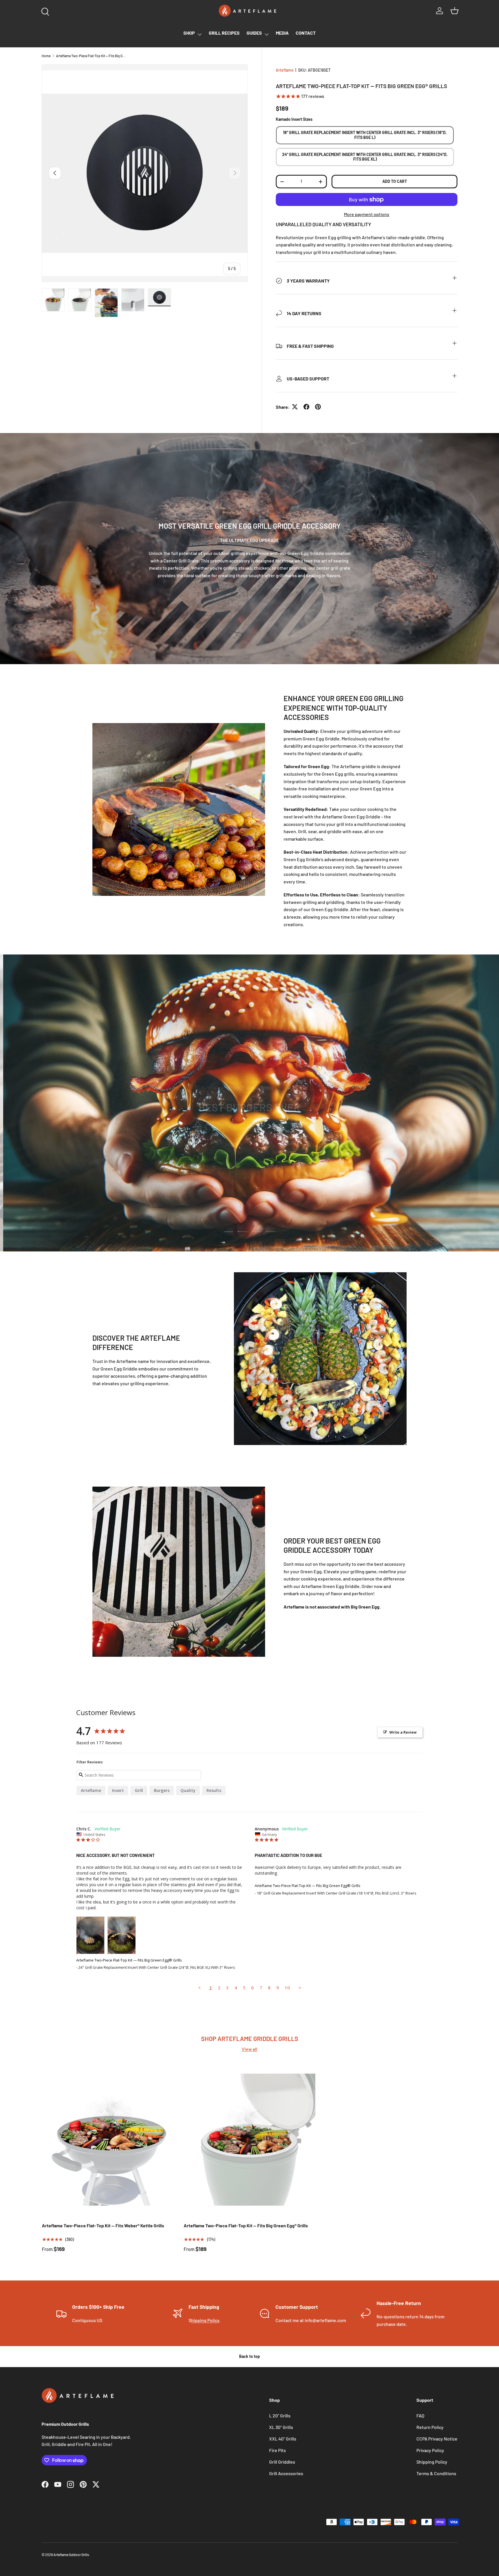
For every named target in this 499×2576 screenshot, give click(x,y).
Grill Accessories (286, 2473)
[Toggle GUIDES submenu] (267, 34)
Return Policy (430, 2427)
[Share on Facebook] (306, 407)
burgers (162, 1790)
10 (287, 1988)
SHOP (189, 33)
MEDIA (282, 33)
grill (139, 1790)
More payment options (367, 214)
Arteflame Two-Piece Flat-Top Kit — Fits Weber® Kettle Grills (103, 2225)
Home (46, 56)
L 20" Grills (280, 2416)
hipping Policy (205, 2320)
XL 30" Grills (281, 2427)
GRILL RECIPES (224, 33)
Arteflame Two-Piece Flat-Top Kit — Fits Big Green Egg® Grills (91, 56)
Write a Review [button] (403, 1732)
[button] (455, 11)
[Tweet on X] (295, 407)
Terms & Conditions (436, 2473)
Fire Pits (278, 2450)
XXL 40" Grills (283, 2439)
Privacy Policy (430, 2450)
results (214, 1790)
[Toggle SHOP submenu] (200, 34)
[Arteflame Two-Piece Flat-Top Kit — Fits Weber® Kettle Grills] (108, 2140)
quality (188, 1790)
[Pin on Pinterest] (318, 407)
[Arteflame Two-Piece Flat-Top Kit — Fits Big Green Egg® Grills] (250, 2140)
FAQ (420, 2416)
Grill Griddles (282, 2462)
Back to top (249, 2356)
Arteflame (285, 70)
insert (118, 1790)
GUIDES (254, 33)
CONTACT (306, 33)
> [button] (300, 1988)
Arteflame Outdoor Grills (71, 2555)
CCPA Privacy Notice (437, 2439)
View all (249, 2049)
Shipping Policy (432, 2462)
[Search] (44, 10)
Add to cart (395, 181)
